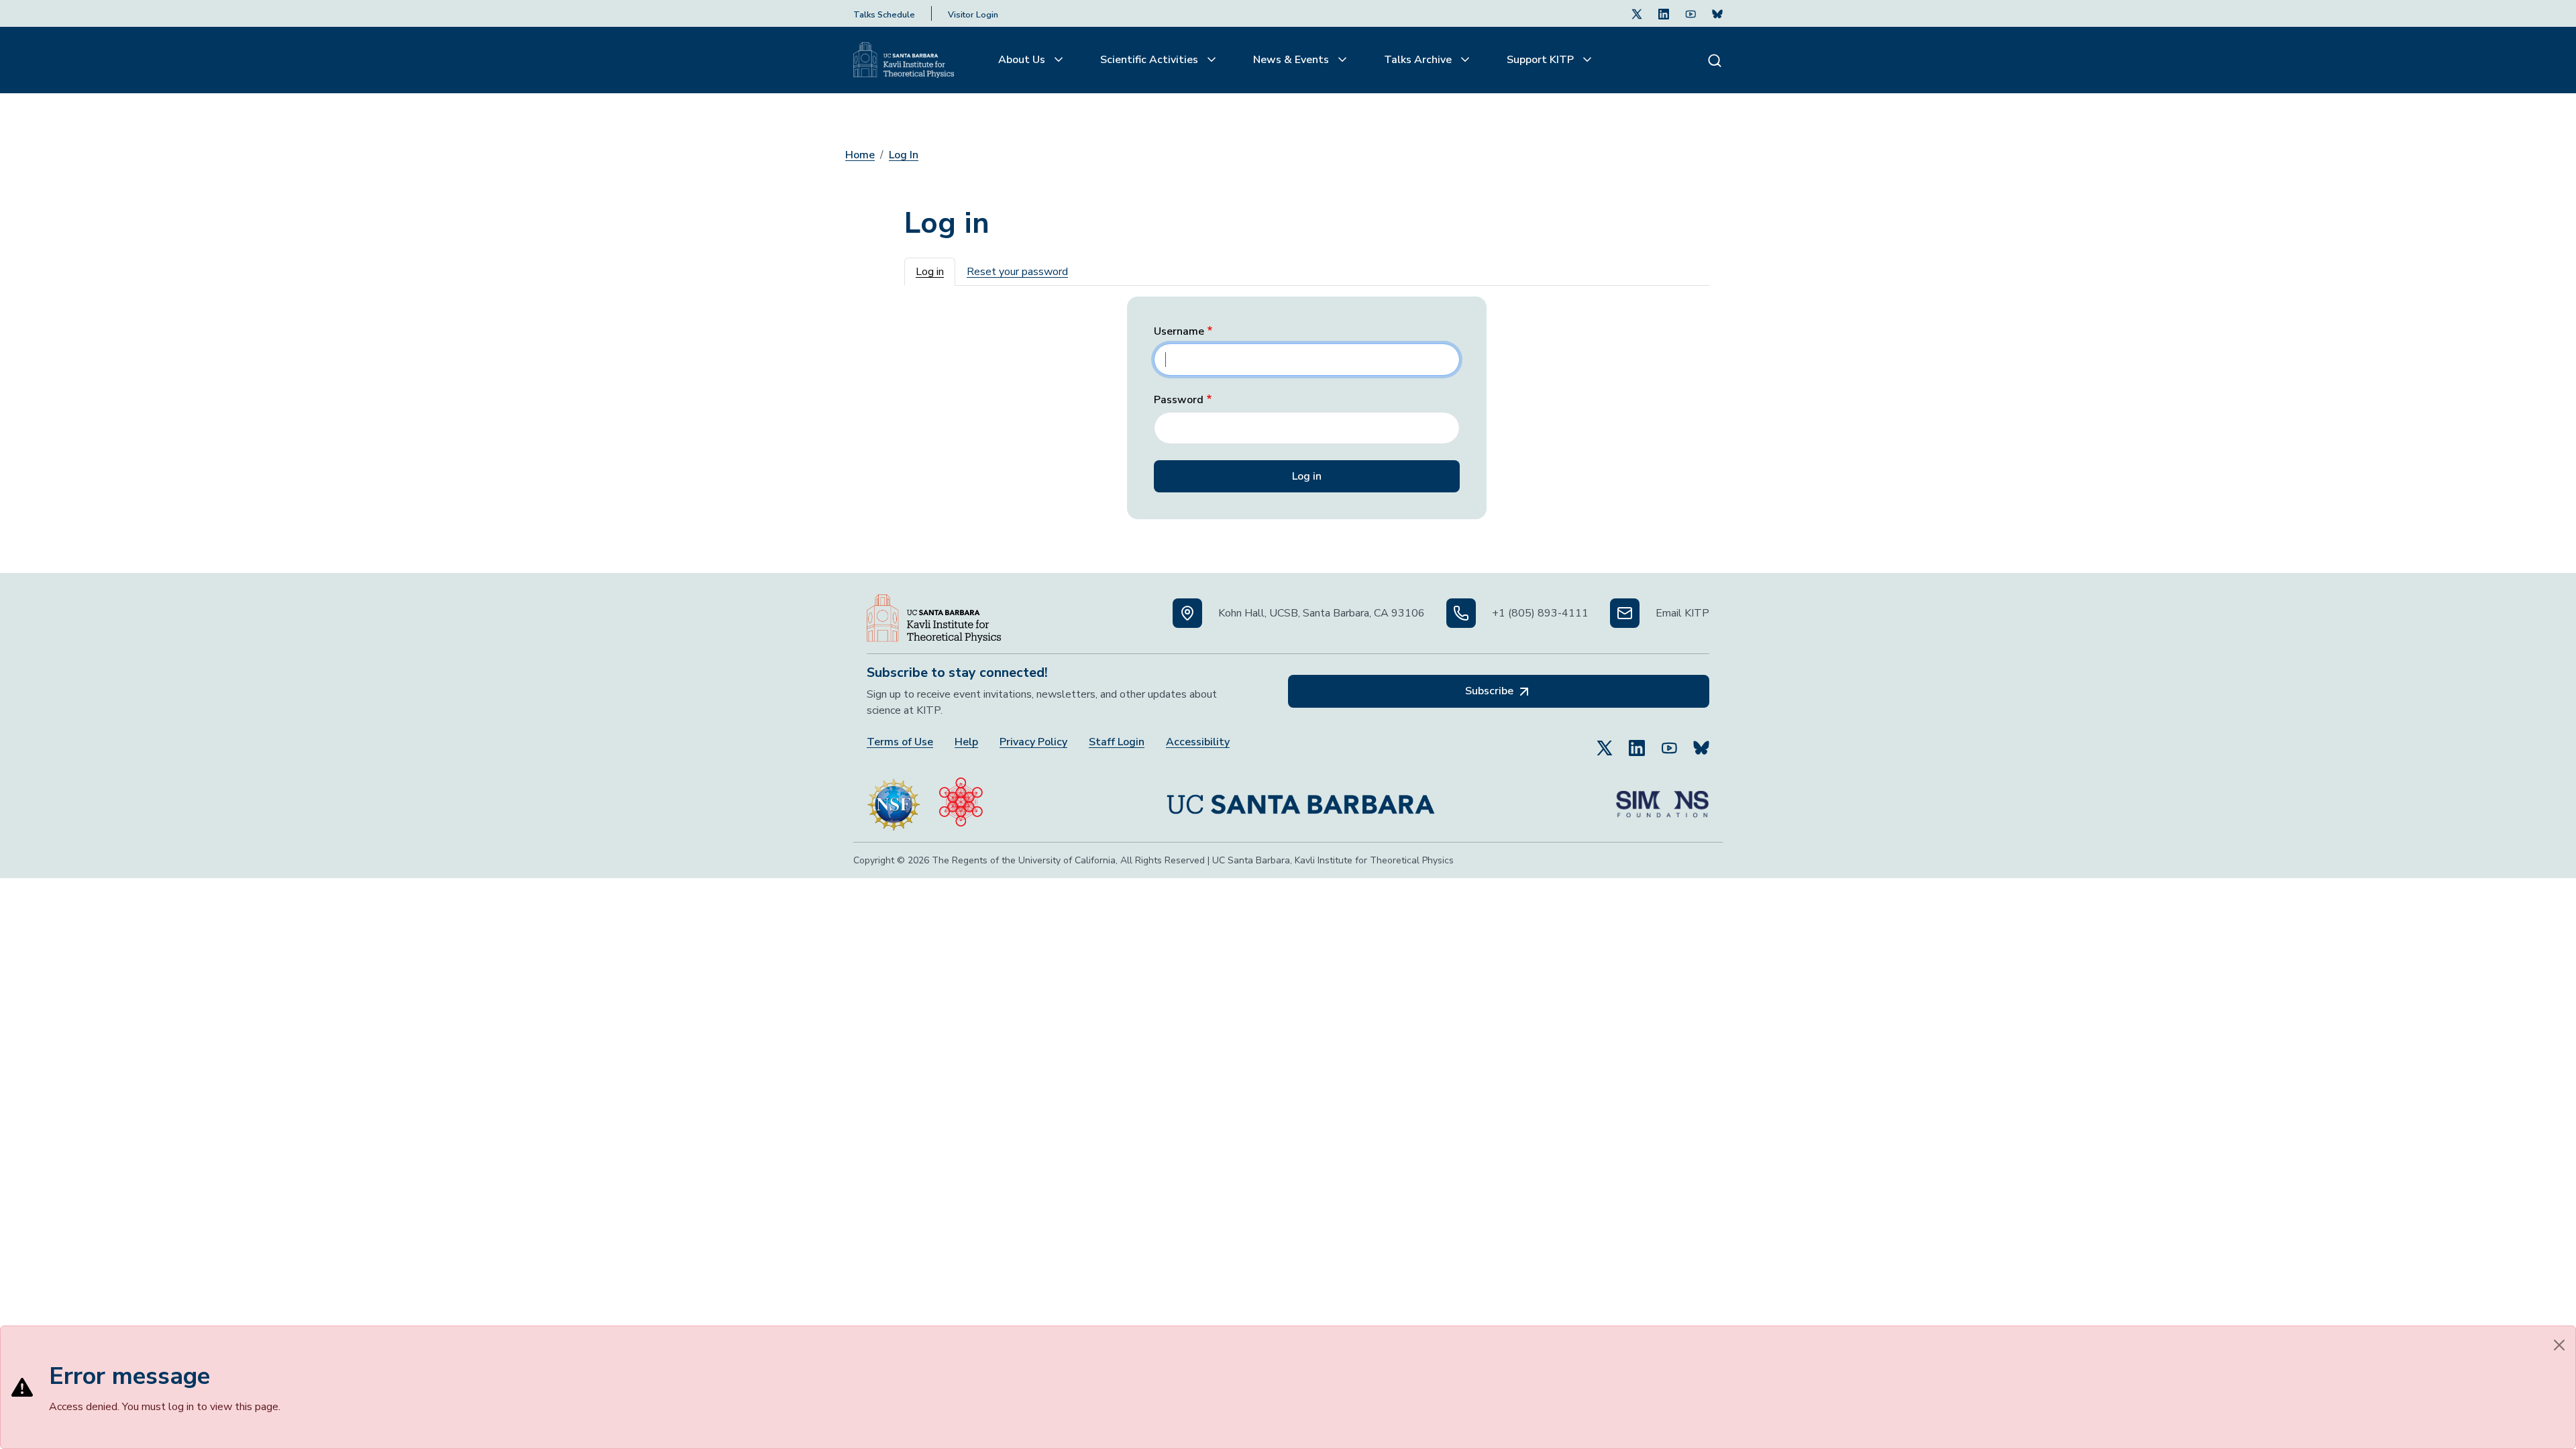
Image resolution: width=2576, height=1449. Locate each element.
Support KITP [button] (1542, 60)
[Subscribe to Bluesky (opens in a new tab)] (1701, 742)
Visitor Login (973, 15)
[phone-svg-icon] (1461, 613)
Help (966, 742)
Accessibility (1198, 742)
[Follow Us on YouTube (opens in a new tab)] (1669, 742)
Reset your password (1017, 272)
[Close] (2559, 1345)
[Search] (1715, 60)
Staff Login (1117, 742)
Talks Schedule (884, 15)
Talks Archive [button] (1419, 60)
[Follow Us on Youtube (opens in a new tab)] (1690, 13)
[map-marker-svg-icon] (1187, 613)
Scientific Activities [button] (1150, 60)
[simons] (1662, 799)
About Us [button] (1023, 60)
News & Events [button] (1292, 60)
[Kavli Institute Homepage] (904, 60)
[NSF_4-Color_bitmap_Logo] (894, 799)
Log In (904, 155)
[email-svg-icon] (1625, 613)
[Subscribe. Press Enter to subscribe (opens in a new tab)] (1717, 13)
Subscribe (1491, 691)
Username (1179, 332)
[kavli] (961, 799)
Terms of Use (900, 742)
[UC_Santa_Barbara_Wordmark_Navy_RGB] (1301, 799)
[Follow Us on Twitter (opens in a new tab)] (1637, 13)
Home (860, 155)
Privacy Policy (1033, 742)
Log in (930, 272)
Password (1179, 400)
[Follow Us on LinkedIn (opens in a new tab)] (1664, 13)
